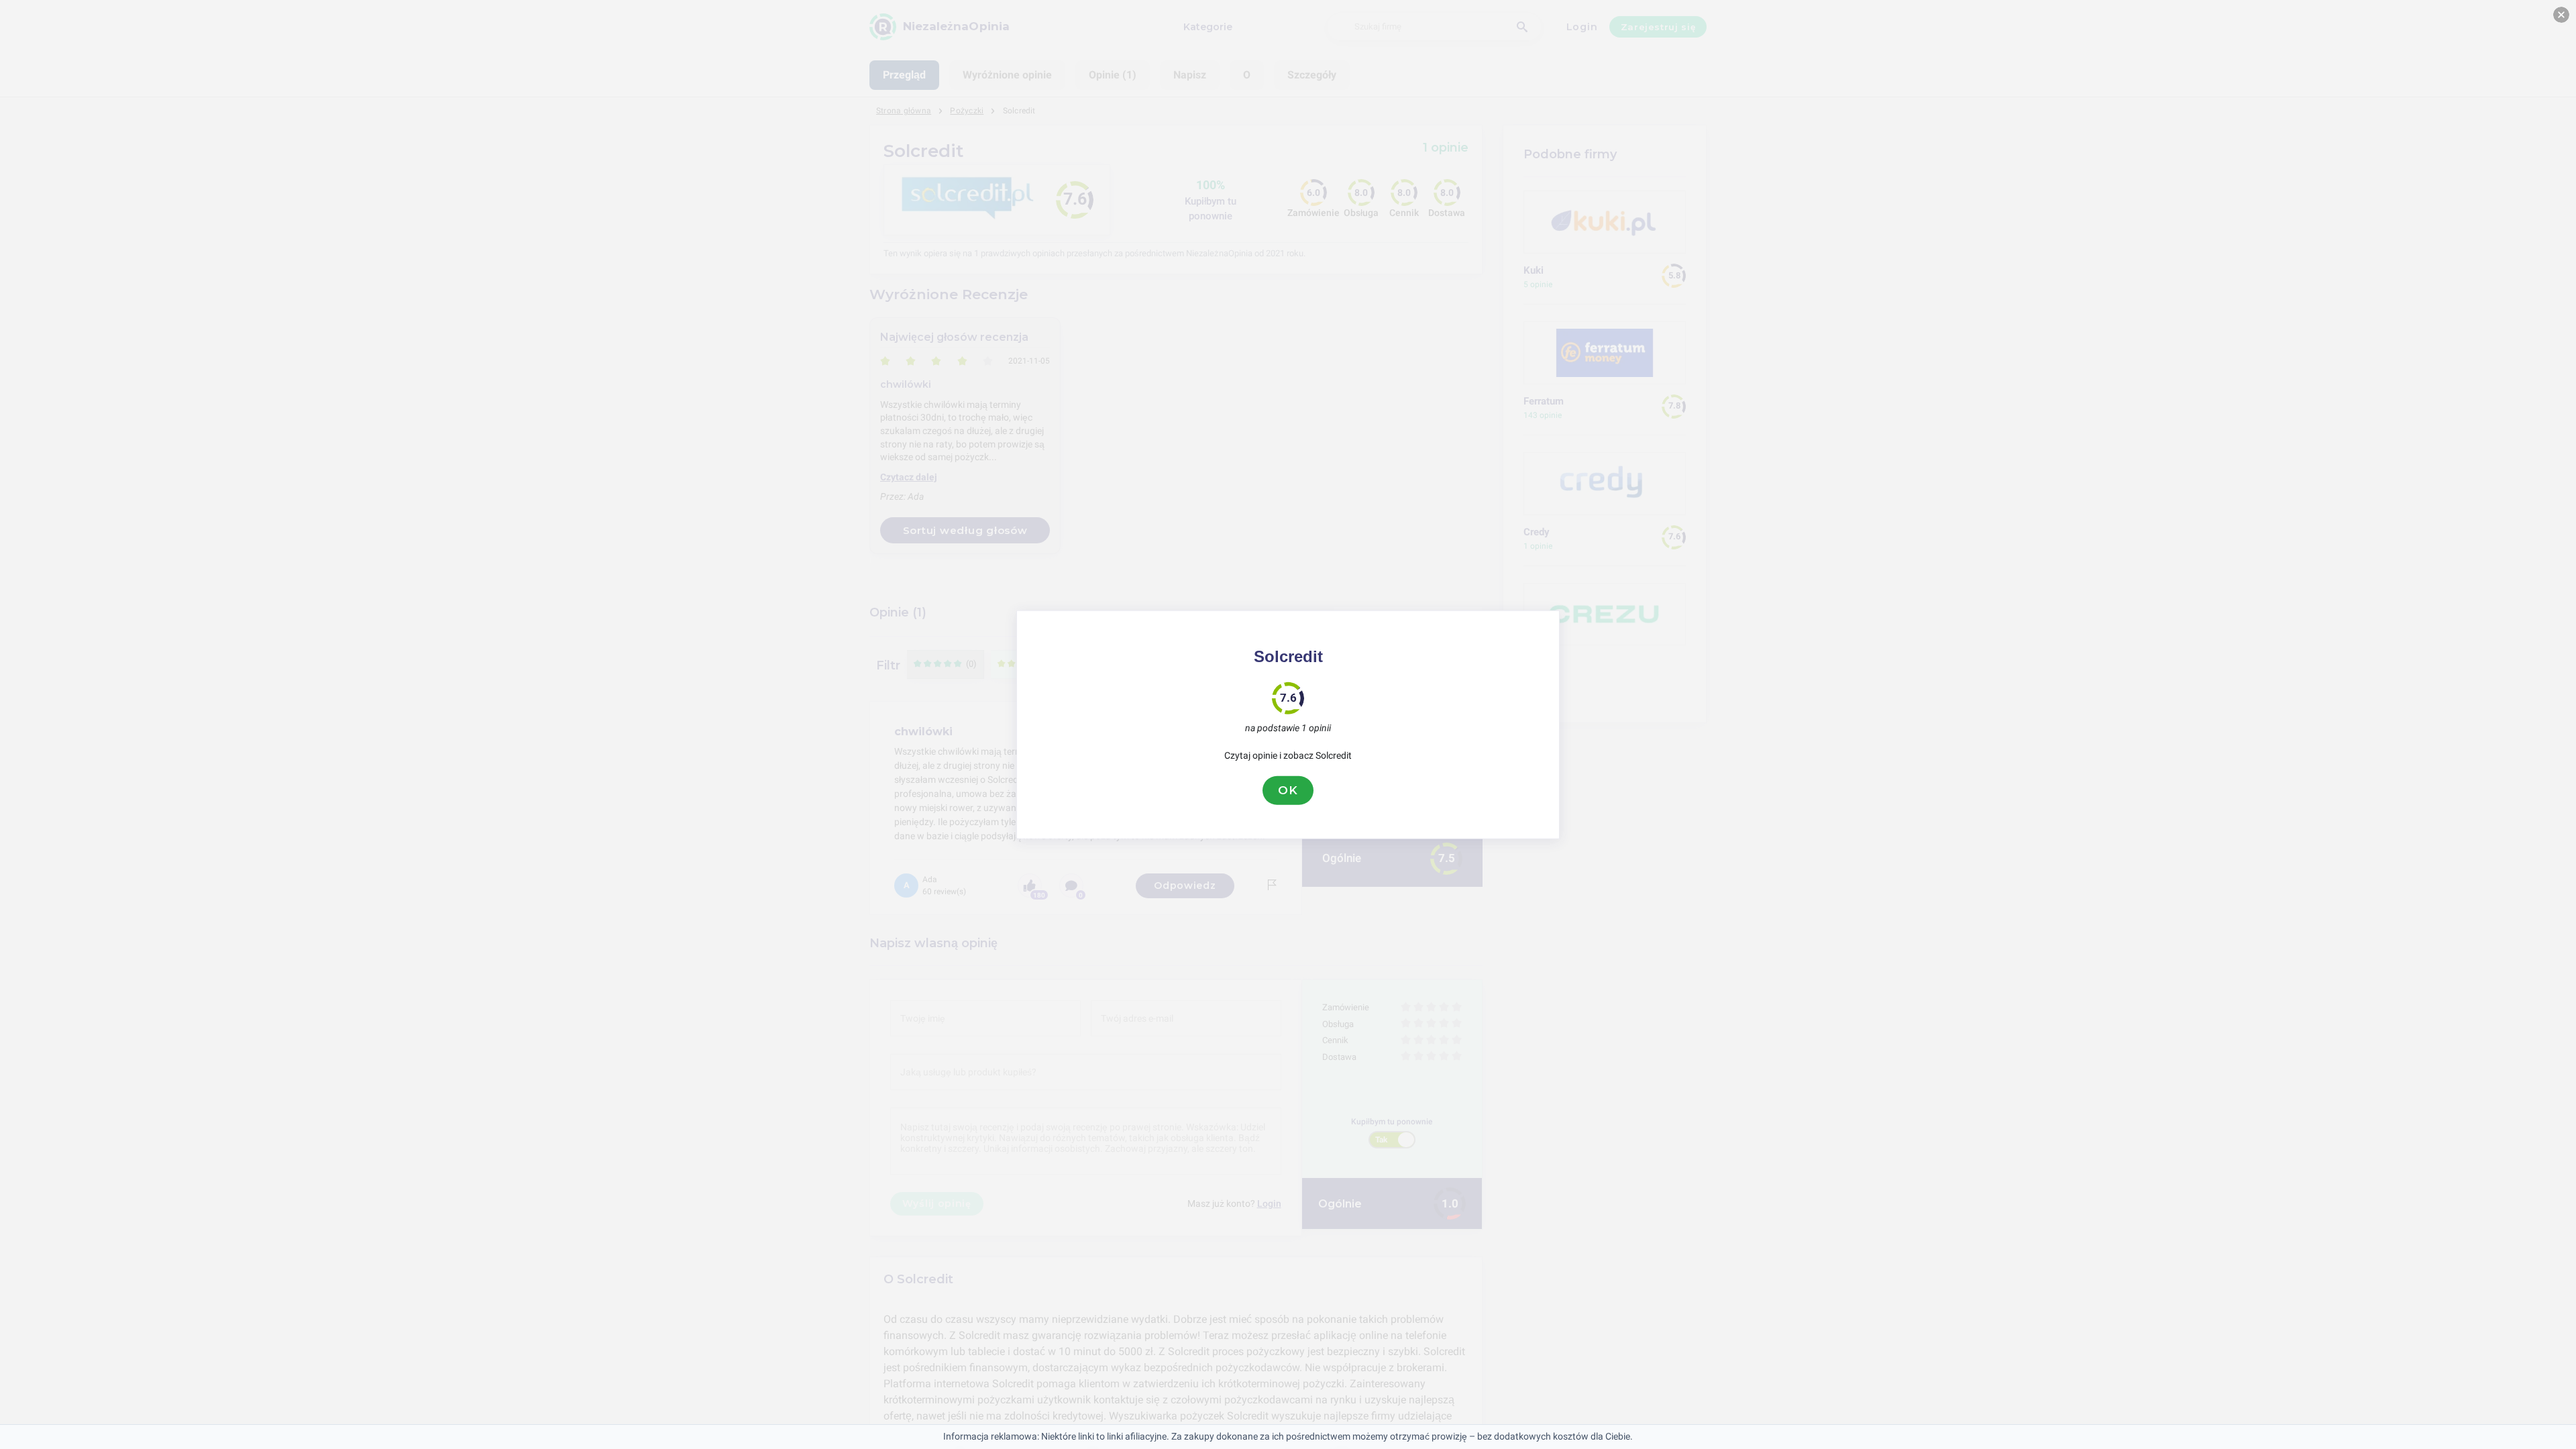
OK (1288, 790)
